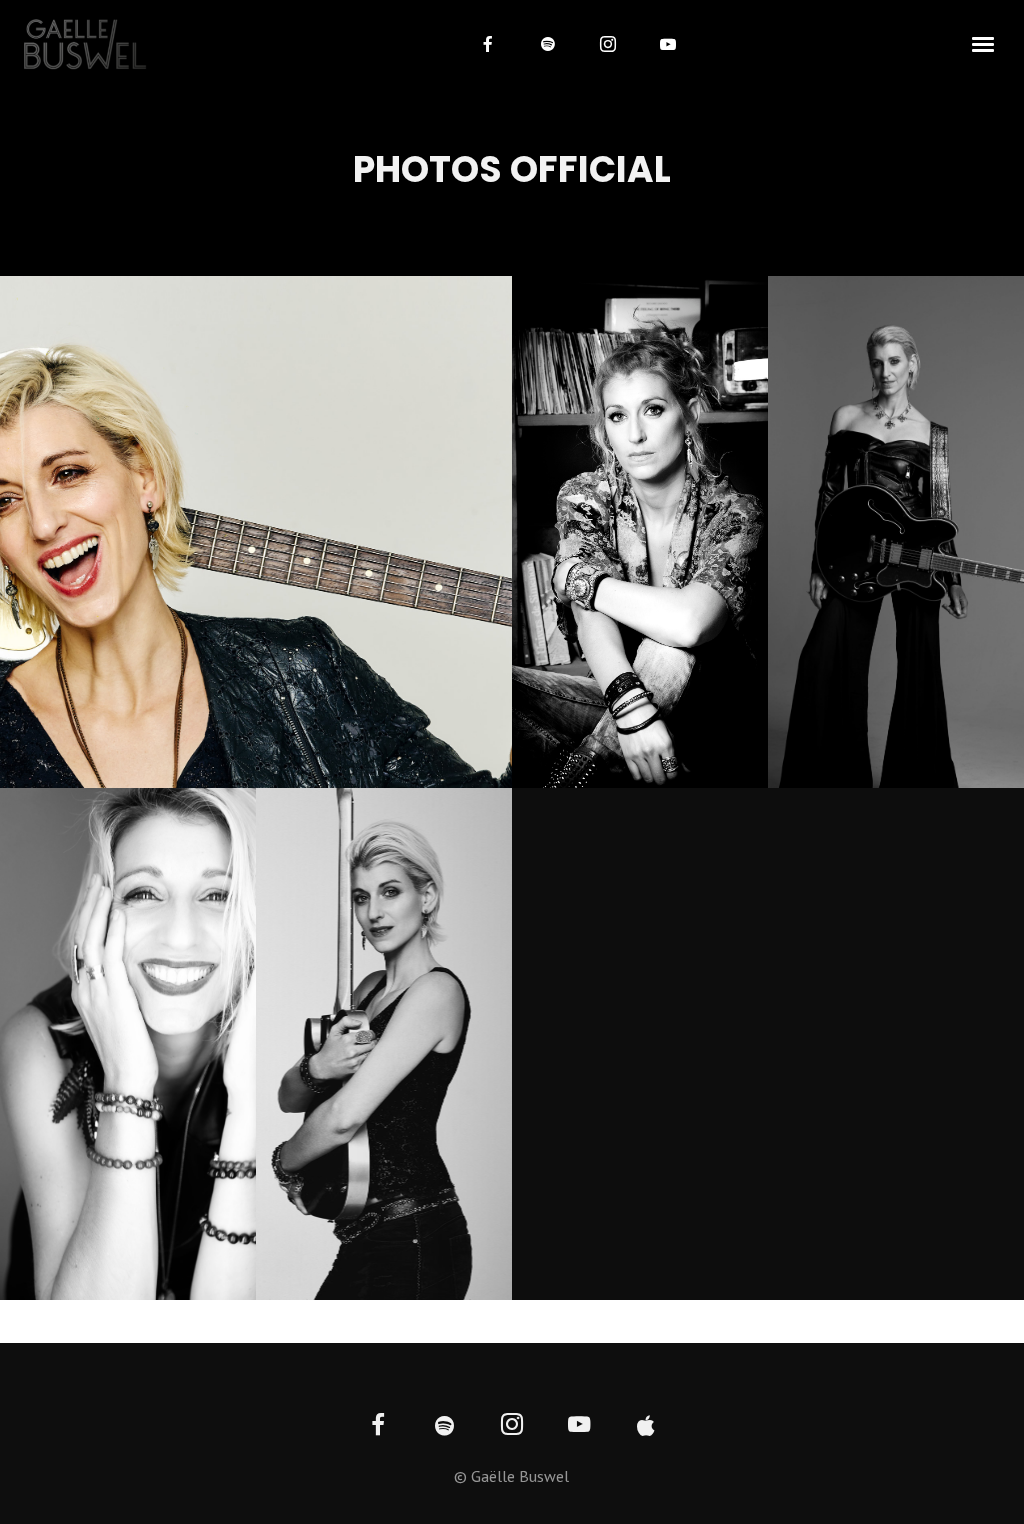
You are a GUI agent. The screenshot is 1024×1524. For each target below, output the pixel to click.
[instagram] (608, 44)
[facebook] (488, 44)
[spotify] (548, 44)
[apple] (646, 1426)
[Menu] (984, 43)
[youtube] (668, 44)
